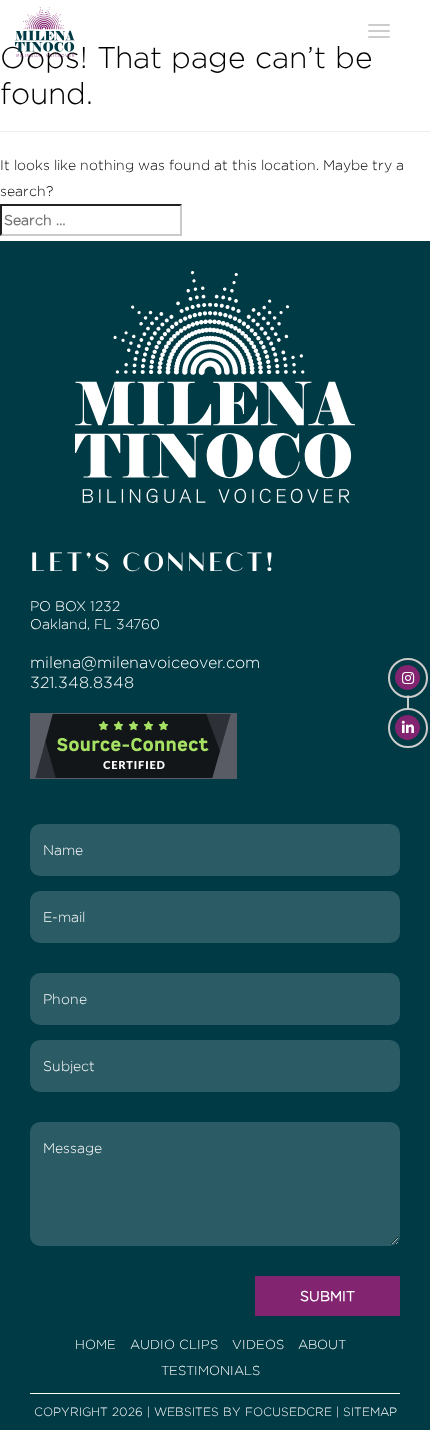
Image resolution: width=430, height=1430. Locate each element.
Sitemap (370, 1411)
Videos (258, 1344)
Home (95, 1344)
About (322, 1344)
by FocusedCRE (277, 1411)
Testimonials (210, 1370)
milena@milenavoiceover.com (145, 662)
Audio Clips (174, 1344)
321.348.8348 (82, 682)
